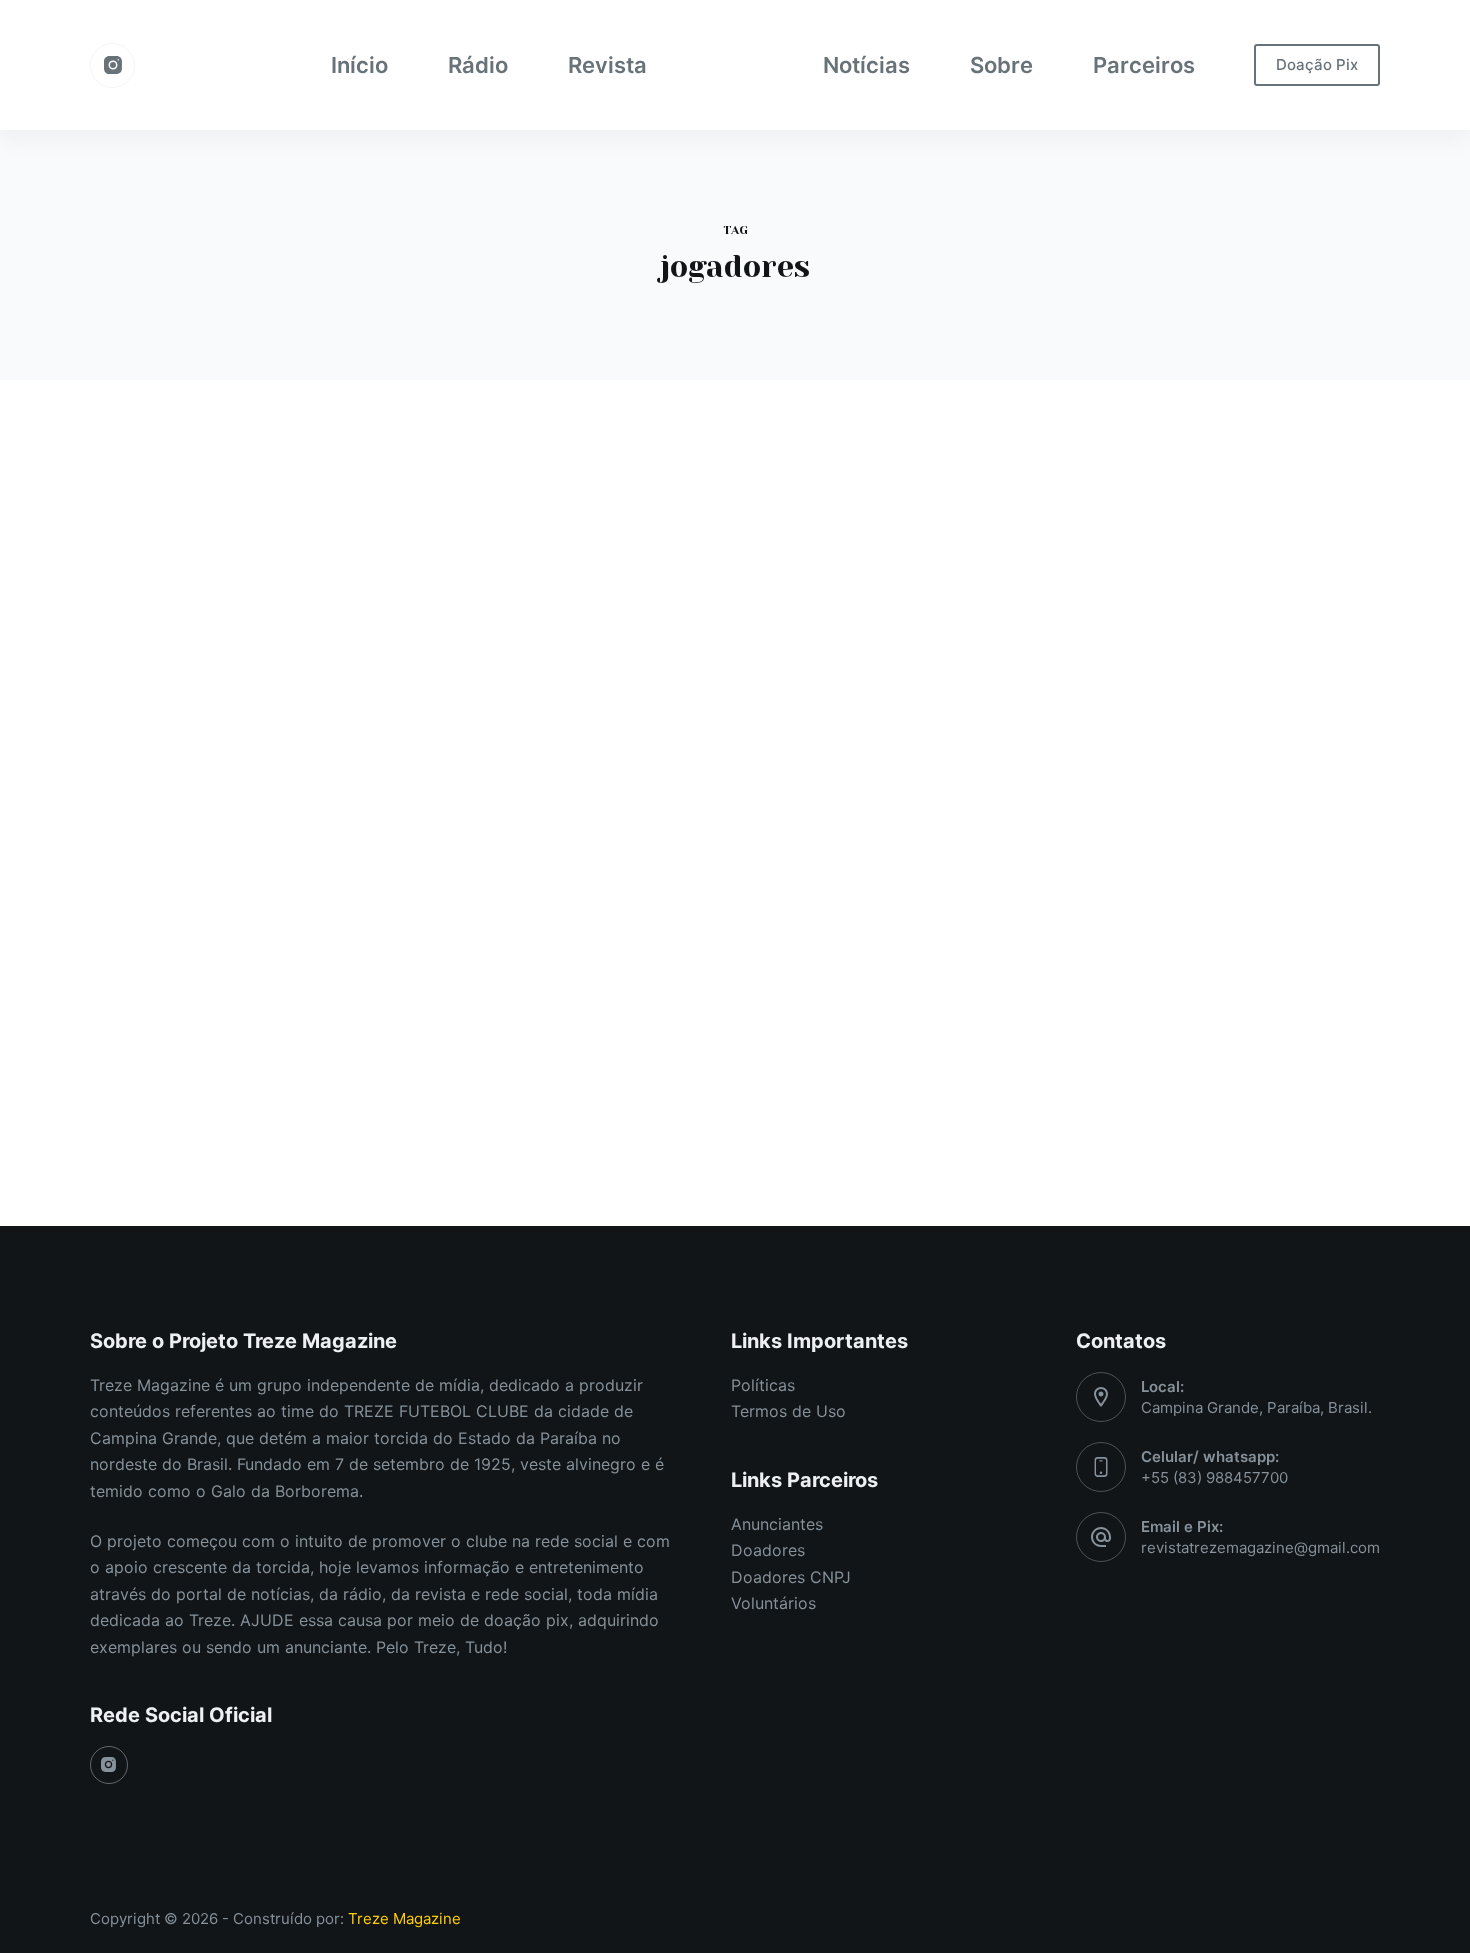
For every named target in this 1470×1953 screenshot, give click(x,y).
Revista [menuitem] (607, 65)
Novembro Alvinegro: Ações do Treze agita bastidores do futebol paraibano (294, 643)
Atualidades (163, 579)
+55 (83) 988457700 (1214, 1477)
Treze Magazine (404, 1918)
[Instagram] (112, 65)
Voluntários (773, 1603)
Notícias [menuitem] (866, 65)
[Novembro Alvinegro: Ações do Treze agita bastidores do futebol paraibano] (295, 857)
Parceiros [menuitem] (1144, 65)
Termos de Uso (788, 1411)
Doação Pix (1317, 64)
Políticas (763, 1385)
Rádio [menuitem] (478, 65)
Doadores (768, 1550)
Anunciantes (777, 1524)
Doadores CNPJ (791, 1577)
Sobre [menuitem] (1001, 65)
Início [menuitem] (359, 65)
